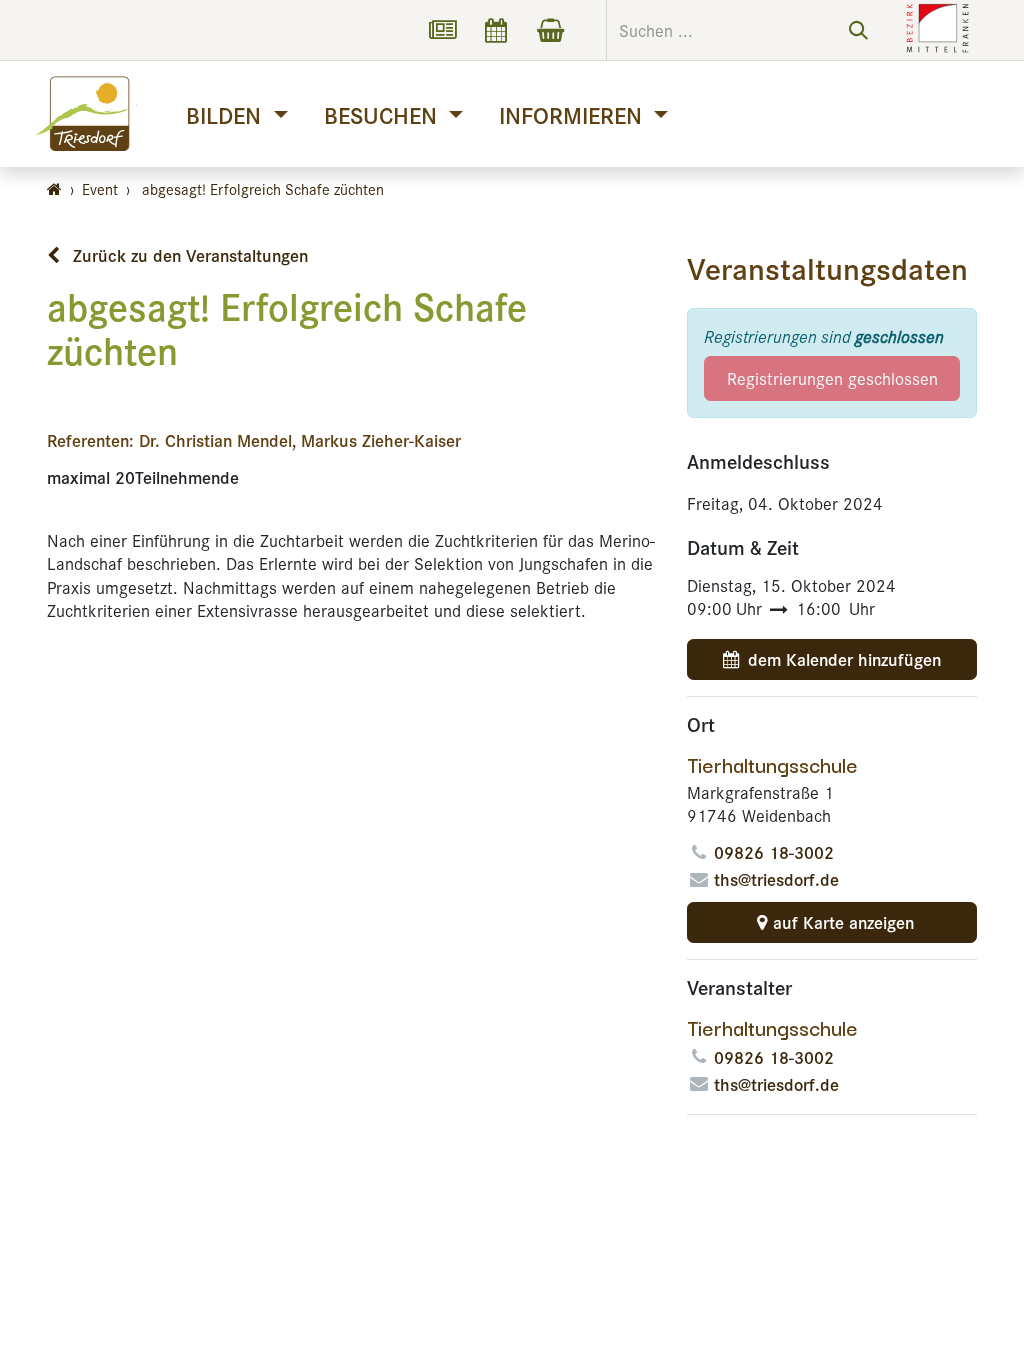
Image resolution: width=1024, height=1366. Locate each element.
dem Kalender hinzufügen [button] (844, 659)
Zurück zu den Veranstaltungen (188, 255)
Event (100, 188)
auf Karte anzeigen (843, 922)
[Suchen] (858, 30)
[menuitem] (236, 114)
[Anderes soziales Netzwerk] (442, 30)
